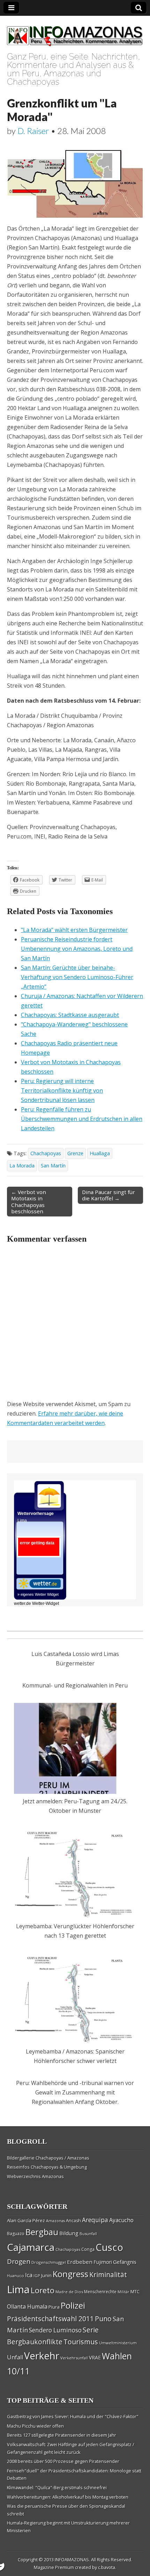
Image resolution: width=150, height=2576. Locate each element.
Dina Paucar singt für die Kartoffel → (108, 1195)
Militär (123, 2292)
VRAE (95, 2357)
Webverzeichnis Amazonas (35, 2176)
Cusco (109, 2247)
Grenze (75, 1153)
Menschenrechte (100, 2292)
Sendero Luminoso (55, 2330)
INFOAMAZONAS (72, 2560)
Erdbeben (80, 2262)
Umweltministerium (118, 2343)
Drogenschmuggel (49, 2262)
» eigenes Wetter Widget (38, 1594)
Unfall (15, 2357)
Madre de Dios (69, 2292)
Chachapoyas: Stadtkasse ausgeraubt (70, 1015)
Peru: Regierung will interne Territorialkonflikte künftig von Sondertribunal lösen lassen (62, 1090)
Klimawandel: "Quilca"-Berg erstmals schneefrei (57, 2487)
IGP (37, 2276)
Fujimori (103, 2262)
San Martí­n (53, 1166)
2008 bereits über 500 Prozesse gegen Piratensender (63, 2461)
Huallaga (100, 1153)
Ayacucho (121, 2220)
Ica (29, 2275)
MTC (135, 2291)
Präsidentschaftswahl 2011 (50, 2319)
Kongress (70, 2274)
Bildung (69, 2233)
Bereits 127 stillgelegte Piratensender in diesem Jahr (62, 2435)
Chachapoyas (46, 1153)
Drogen (19, 2261)
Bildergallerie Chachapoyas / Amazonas (48, 2158)
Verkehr (42, 2356)
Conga (88, 2249)
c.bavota (107, 2567)
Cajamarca (31, 2247)
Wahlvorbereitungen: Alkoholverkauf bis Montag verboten (68, 2497)
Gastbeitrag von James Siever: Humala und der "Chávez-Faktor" (73, 2416)
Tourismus (81, 2342)
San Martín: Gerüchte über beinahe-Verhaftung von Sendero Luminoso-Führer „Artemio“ (77, 977)
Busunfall (88, 2234)
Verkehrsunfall (74, 2358)
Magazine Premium (54, 2567)
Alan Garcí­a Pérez (26, 2220)
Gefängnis (125, 2262)
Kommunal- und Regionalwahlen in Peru (75, 1685)
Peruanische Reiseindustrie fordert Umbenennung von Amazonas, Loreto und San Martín (77, 949)
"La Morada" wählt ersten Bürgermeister (74, 930)
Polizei (73, 2305)
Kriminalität (108, 2275)
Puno (103, 2319)
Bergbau (42, 2232)
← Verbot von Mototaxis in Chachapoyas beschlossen (29, 1202)
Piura (54, 2307)
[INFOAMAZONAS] (75, 32)
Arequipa (95, 2220)
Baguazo (16, 2234)
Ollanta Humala (27, 2307)
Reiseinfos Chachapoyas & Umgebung (47, 2167)
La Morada (22, 1166)
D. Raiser (33, 131)
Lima (18, 2289)
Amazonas (55, 2221)
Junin (46, 2275)
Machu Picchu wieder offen (35, 2426)
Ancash (73, 2221)
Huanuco (16, 2276)
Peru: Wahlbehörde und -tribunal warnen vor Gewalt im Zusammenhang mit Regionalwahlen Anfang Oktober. (75, 2092)
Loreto (43, 2290)
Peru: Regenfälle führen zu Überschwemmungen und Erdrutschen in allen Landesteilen (82, 1119)
